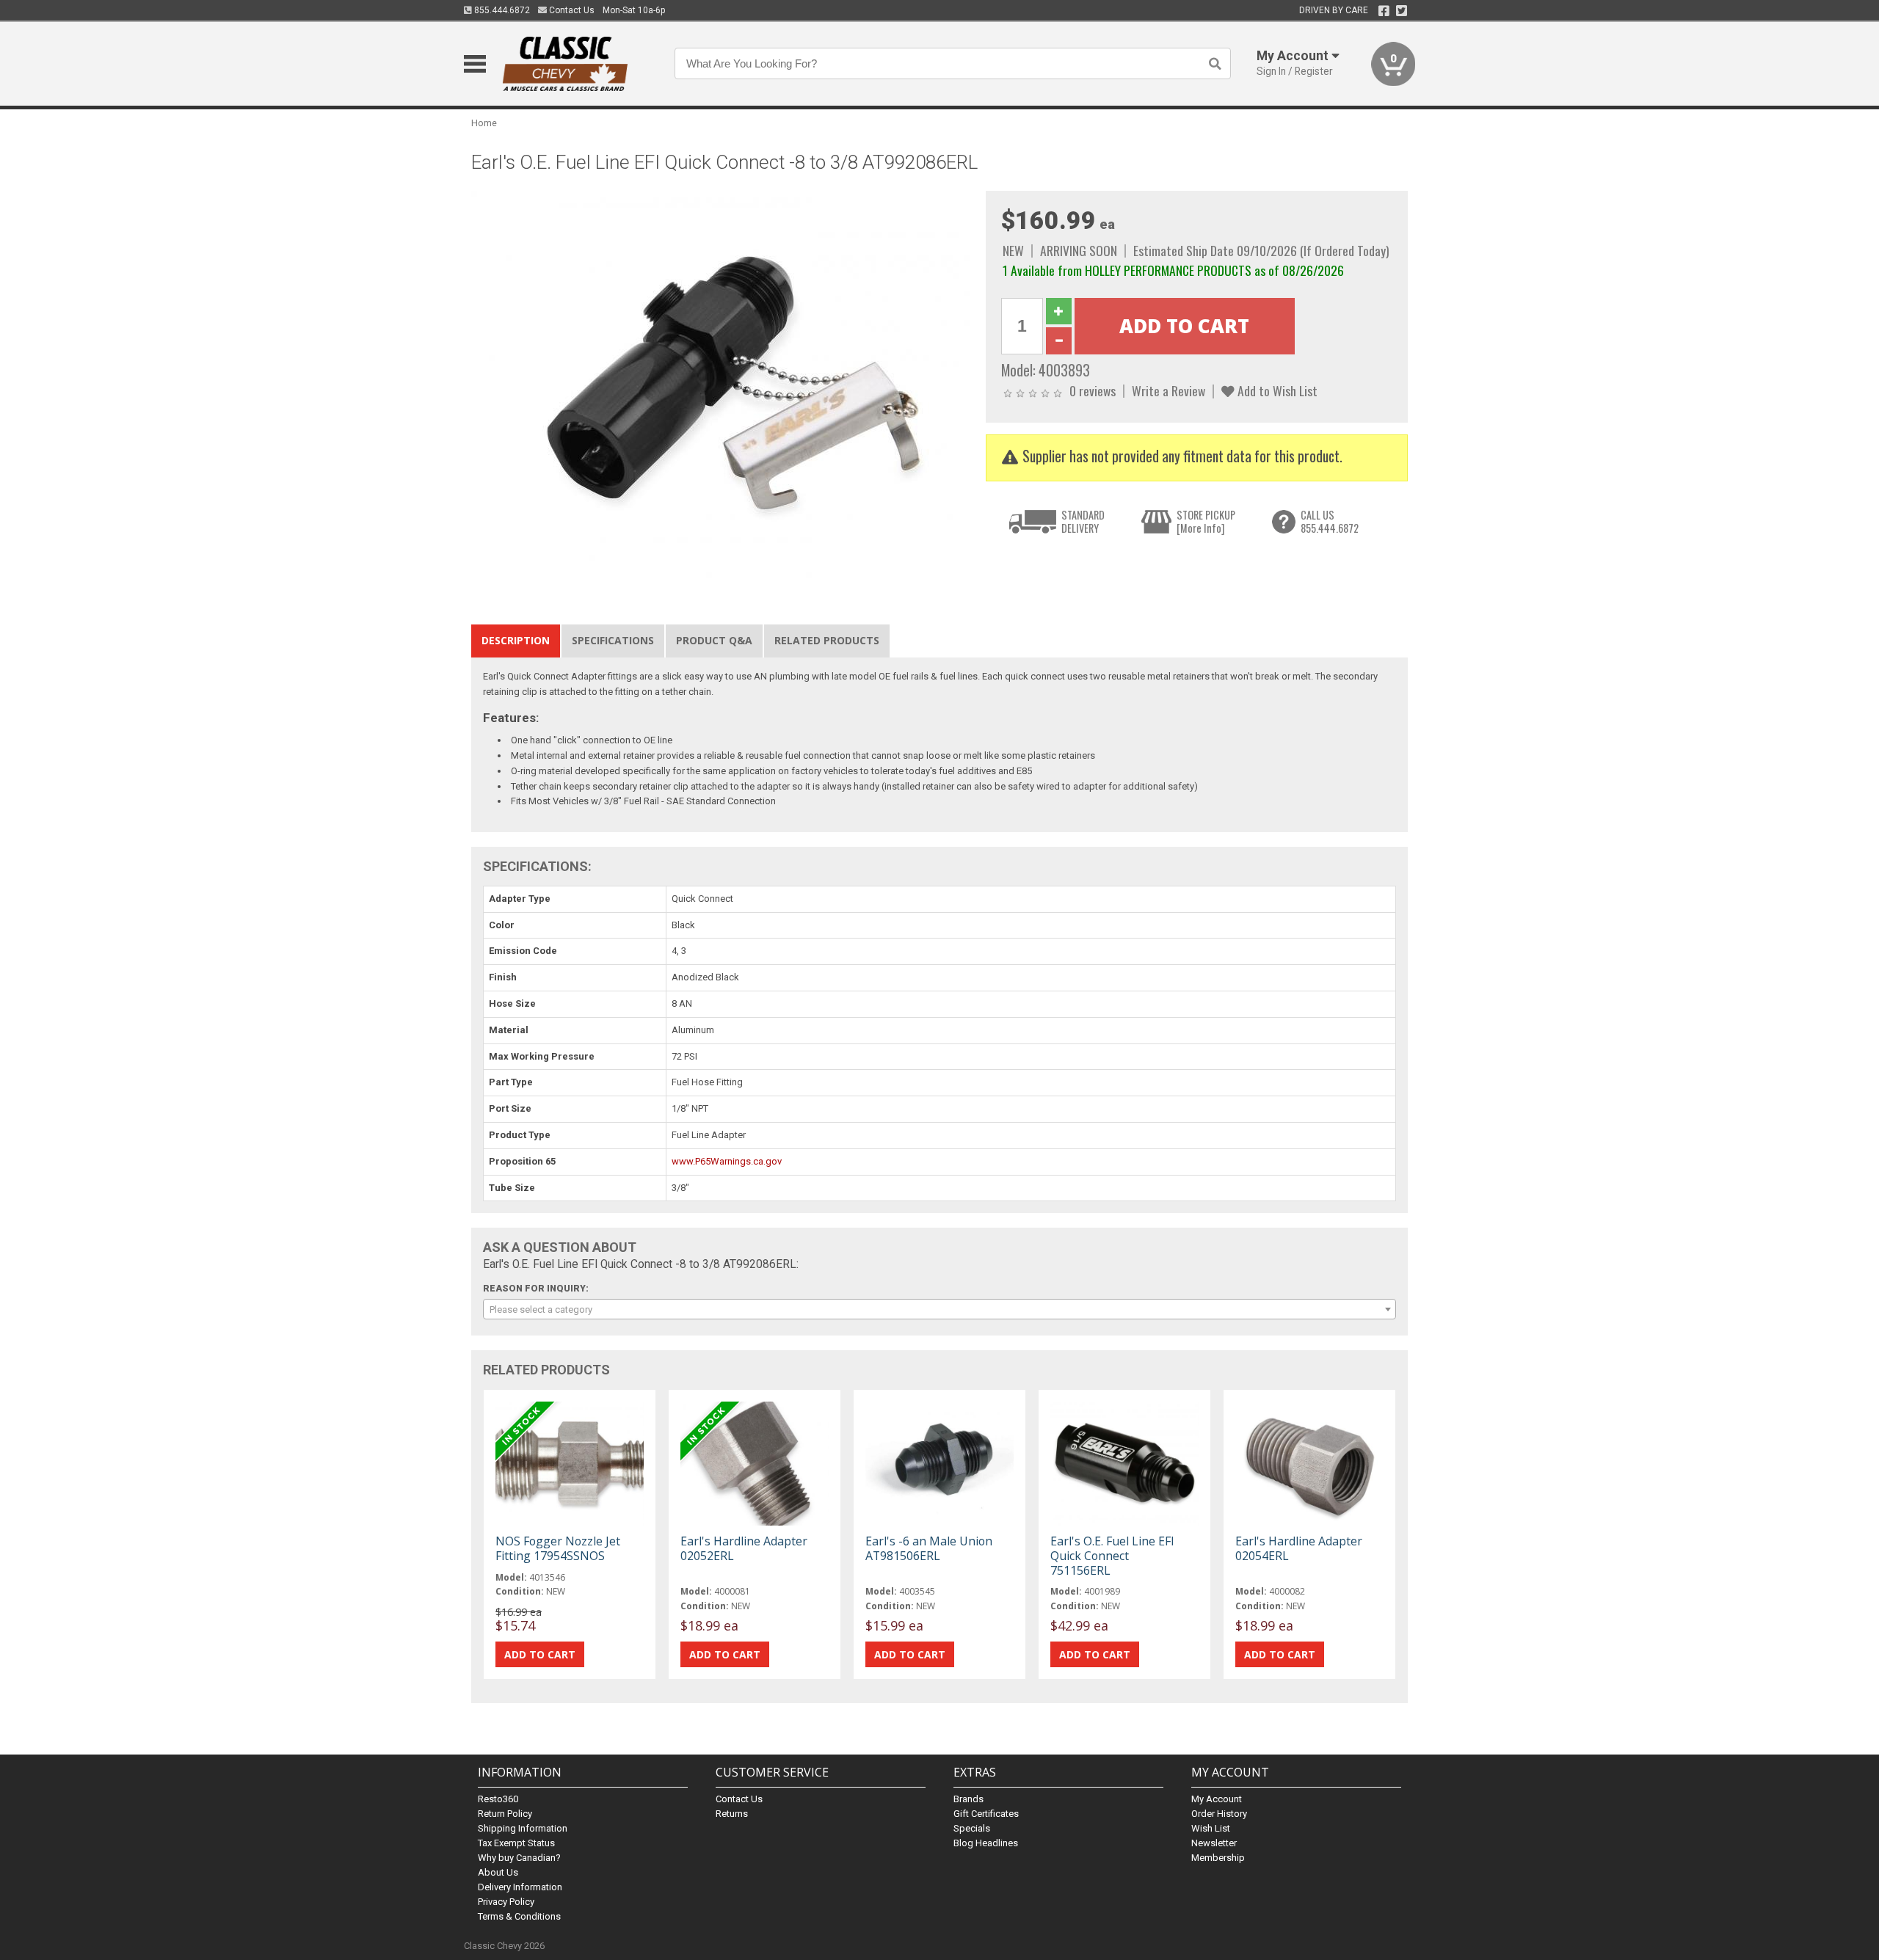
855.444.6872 (501, 10)
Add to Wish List (1276, 390)
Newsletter (1214, 1843)
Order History (1219, 1814)
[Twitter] (1402, 11)
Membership (1218, 1858)
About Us (498, 1872)
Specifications (613, 640)
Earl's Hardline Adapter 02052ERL (744, 1548)
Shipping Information (523, 1828)
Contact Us (571, 10)
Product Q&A (714, 640)
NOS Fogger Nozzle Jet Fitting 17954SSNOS (558, 1548)
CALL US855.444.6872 (1330, 521)
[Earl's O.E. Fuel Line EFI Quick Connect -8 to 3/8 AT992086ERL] (721, 386)
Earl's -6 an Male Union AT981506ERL (929, 1548)
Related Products (827, 640)
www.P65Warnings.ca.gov (727, 1161)
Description (516, 640)
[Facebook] (1384, 11)
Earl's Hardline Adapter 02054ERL (1299, 1548)
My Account (1217, 1799)
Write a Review (1169, 390)
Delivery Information (520, 1887)
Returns (732, 1814)
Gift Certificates (986, 1814)
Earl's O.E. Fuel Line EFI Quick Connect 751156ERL (1112, 1556)
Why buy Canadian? (519, 1858)
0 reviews (1093, 390)
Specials (972, 1828)
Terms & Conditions (519, 1916)
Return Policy (505, 1814)
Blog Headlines (986, 1843)
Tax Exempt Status (516, 1843)
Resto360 (498, 1799)
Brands (968, 1799)
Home (484, 123)
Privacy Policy (506, 1902)
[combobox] (939, 1309)
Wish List (1211, 1828)
